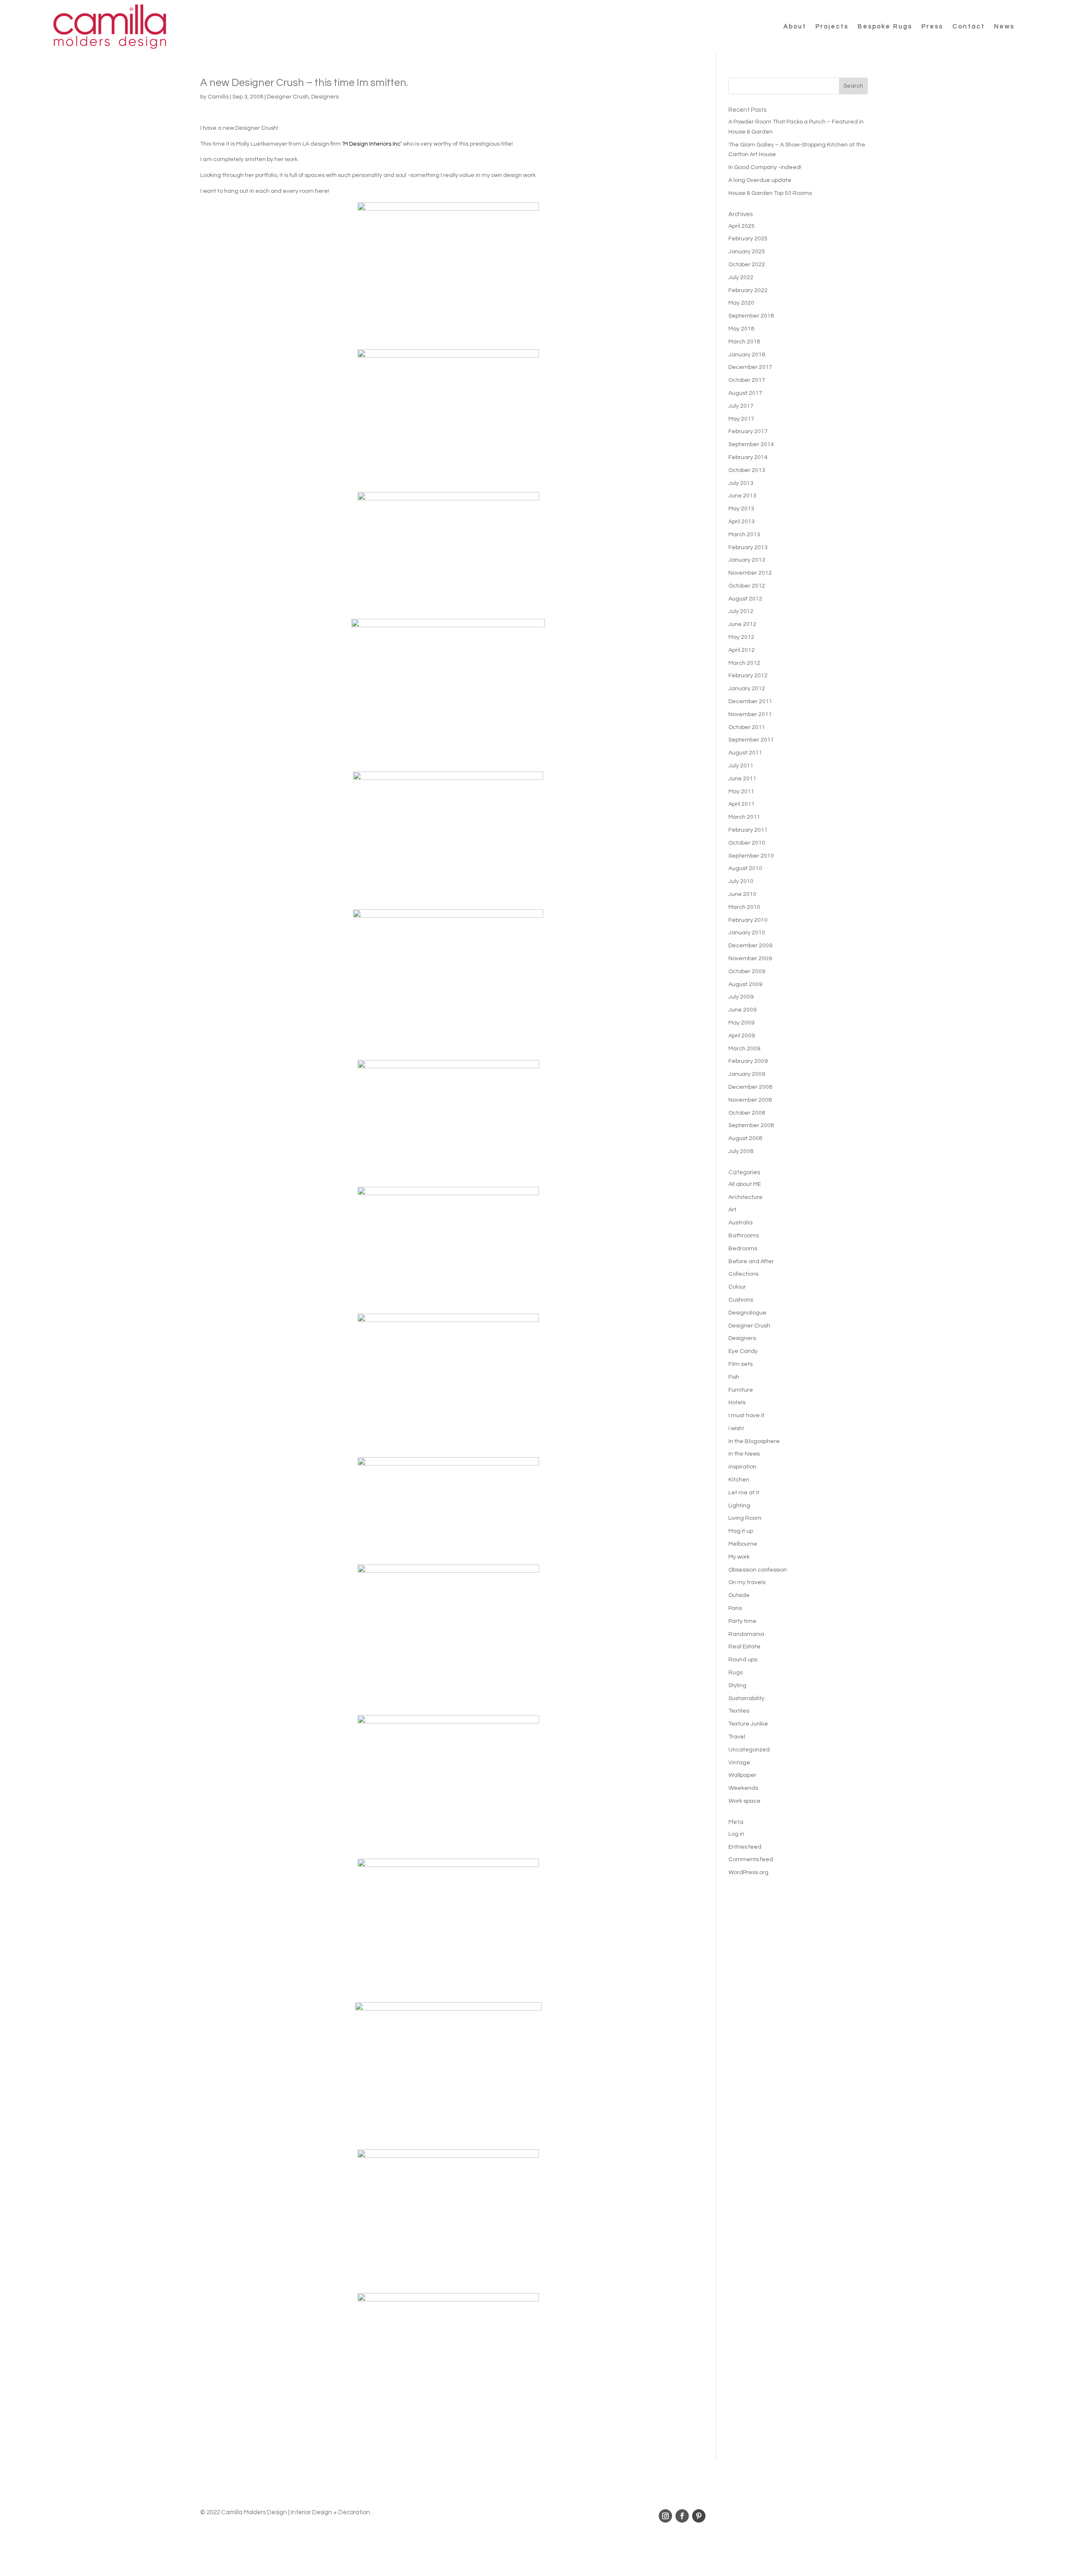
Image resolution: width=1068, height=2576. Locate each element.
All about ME (745, 1184)
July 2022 (741, 278)
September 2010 (751, 856)
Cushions (741, 1300)
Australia (741, 1223)
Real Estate (744, 1647)
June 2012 (742, 624)
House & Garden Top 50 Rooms (770, 193)
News (1004, 26)
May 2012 (741, 637)
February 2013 (748, 547)
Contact (969, 26)
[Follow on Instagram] (665, 2516)
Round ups (743, 1660)
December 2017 (750, 367)
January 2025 (747, 252)
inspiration (742, 1467)
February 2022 (748, 290)
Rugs (736, 1673)
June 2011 (742, 779)
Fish (734, 1377)
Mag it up (741, 1531)
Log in (736, 1834)
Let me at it (744, 1493)
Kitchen (739, 1480)
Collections (743, 1274)
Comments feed (751, 1859)
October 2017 (747, 380)
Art (732, 1210)
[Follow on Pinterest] (699, 2516)
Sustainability (746, 1698)
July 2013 (741, 483)
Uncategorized (749, 1750)
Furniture (741, 1390)
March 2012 (744, 663)
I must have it (746, 1415)
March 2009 (744, 1049)
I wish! (736, 1428)
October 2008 (747, 1113)
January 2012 (747, 689)
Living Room (745, 1518)
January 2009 (747, 1074)
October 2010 (747, 843)
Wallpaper (742, 1775)
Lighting (739, 1506)
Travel (737, 1737)
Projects (832, 26)
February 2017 (748, 431)
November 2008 (750, 1100)
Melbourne (743, 1544)
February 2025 (748, 239)
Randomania (746, 1634)
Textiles (739, 1711)
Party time (742, 1621)
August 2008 (745, 1138)
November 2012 (750, 573)
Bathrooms (744, 1236)
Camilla (218, 97)
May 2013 (741, 509)
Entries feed (745, 1847)
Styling (737, 1685)
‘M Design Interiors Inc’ (372, 144)
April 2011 (742, 804)
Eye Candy (743, 1351)
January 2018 (747, 355)
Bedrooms (743, 1249)
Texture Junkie (748, 1724)
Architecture (746, 1197)
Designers (325, 97)
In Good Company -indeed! (765, 167)
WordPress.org (748, 1872)
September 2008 (751, 1125)
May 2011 (741, 792)
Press (932, 26)
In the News (744, 1454)
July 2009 (741, 997)
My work (739, 1557)
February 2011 (748, 830)
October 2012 (747, 586)
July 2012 (741, 611)
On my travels (747, 1582)
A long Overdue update (760, 180)
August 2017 (745, 393)
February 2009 (748, 1061)
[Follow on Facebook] (682, 2516)
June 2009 (742, 1010)
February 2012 (748, 676)
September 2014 (751, 444)
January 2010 (747, 933)
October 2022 (747, 265)
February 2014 (748, 457)
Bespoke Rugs (885, 26)
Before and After (751, 1262)
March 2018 (744, 342)
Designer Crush (288, 97)
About (795, 26)
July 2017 (741, 406)
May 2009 (741, 1023)
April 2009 (742, 1036)
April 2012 (742, 650)
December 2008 (750, 1087)
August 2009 (745, 984)
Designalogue (747, 1313)
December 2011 (750, 701)
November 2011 (750, 714)
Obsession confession (758, 1570)
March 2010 (744, 907)
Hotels (737, 1403)
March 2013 (744, 535)
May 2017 (741, 419)
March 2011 (744, 817)
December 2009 (750, 946)
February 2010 (748, 920)
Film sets (741, 1364)
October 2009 (747, 971)
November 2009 (750, 959)
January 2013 (747, 560)
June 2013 (742, 496)
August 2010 (745, 868)
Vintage (739, 1763)
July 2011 (741, 766)
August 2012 (745, 599)
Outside (739, 1595)
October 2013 (747, 470)
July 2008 (741, 1151)
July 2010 (741, 881)
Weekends (743, 1788)
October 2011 (747, 727)
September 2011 (751, 740)
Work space (744, 1801)
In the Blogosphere (754, 1441)
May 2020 (741, 303)
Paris (735, 1608)
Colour (737, 1287)
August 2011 (745, 753)
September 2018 (751, 316)
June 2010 (742, 894)
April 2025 (742, 226)
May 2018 (741, 329)
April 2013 (742, 522)
